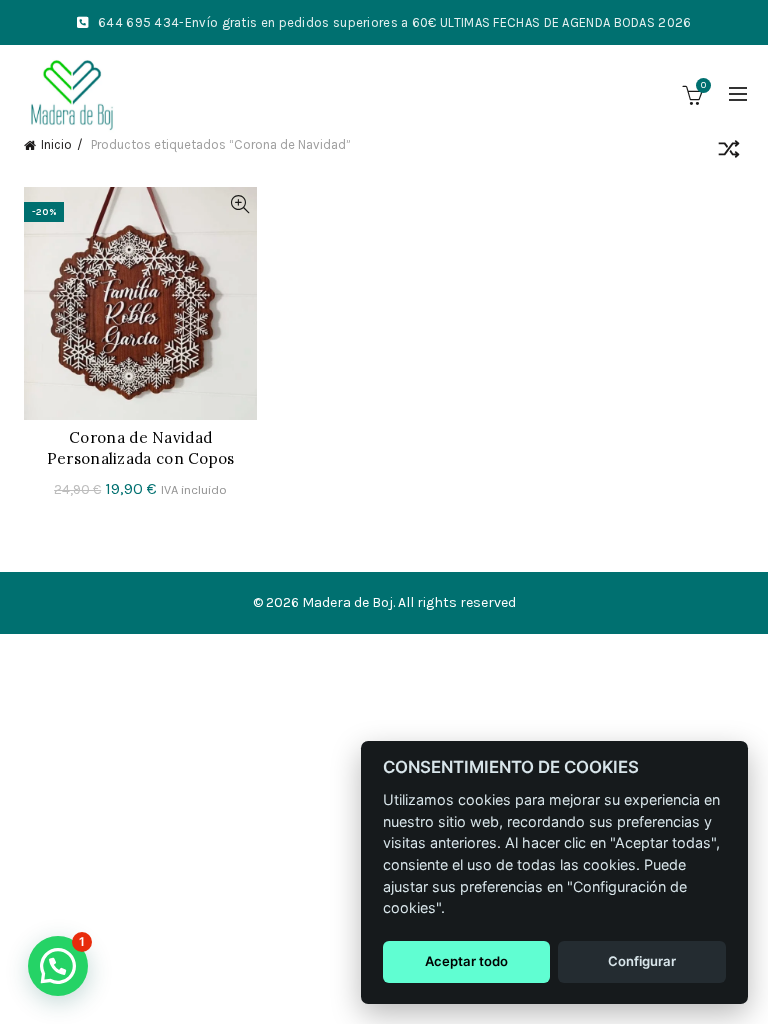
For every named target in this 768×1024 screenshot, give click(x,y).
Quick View (239, 204)
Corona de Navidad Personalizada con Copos (141, 448)
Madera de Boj (347, 602)
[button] (58, 966)
